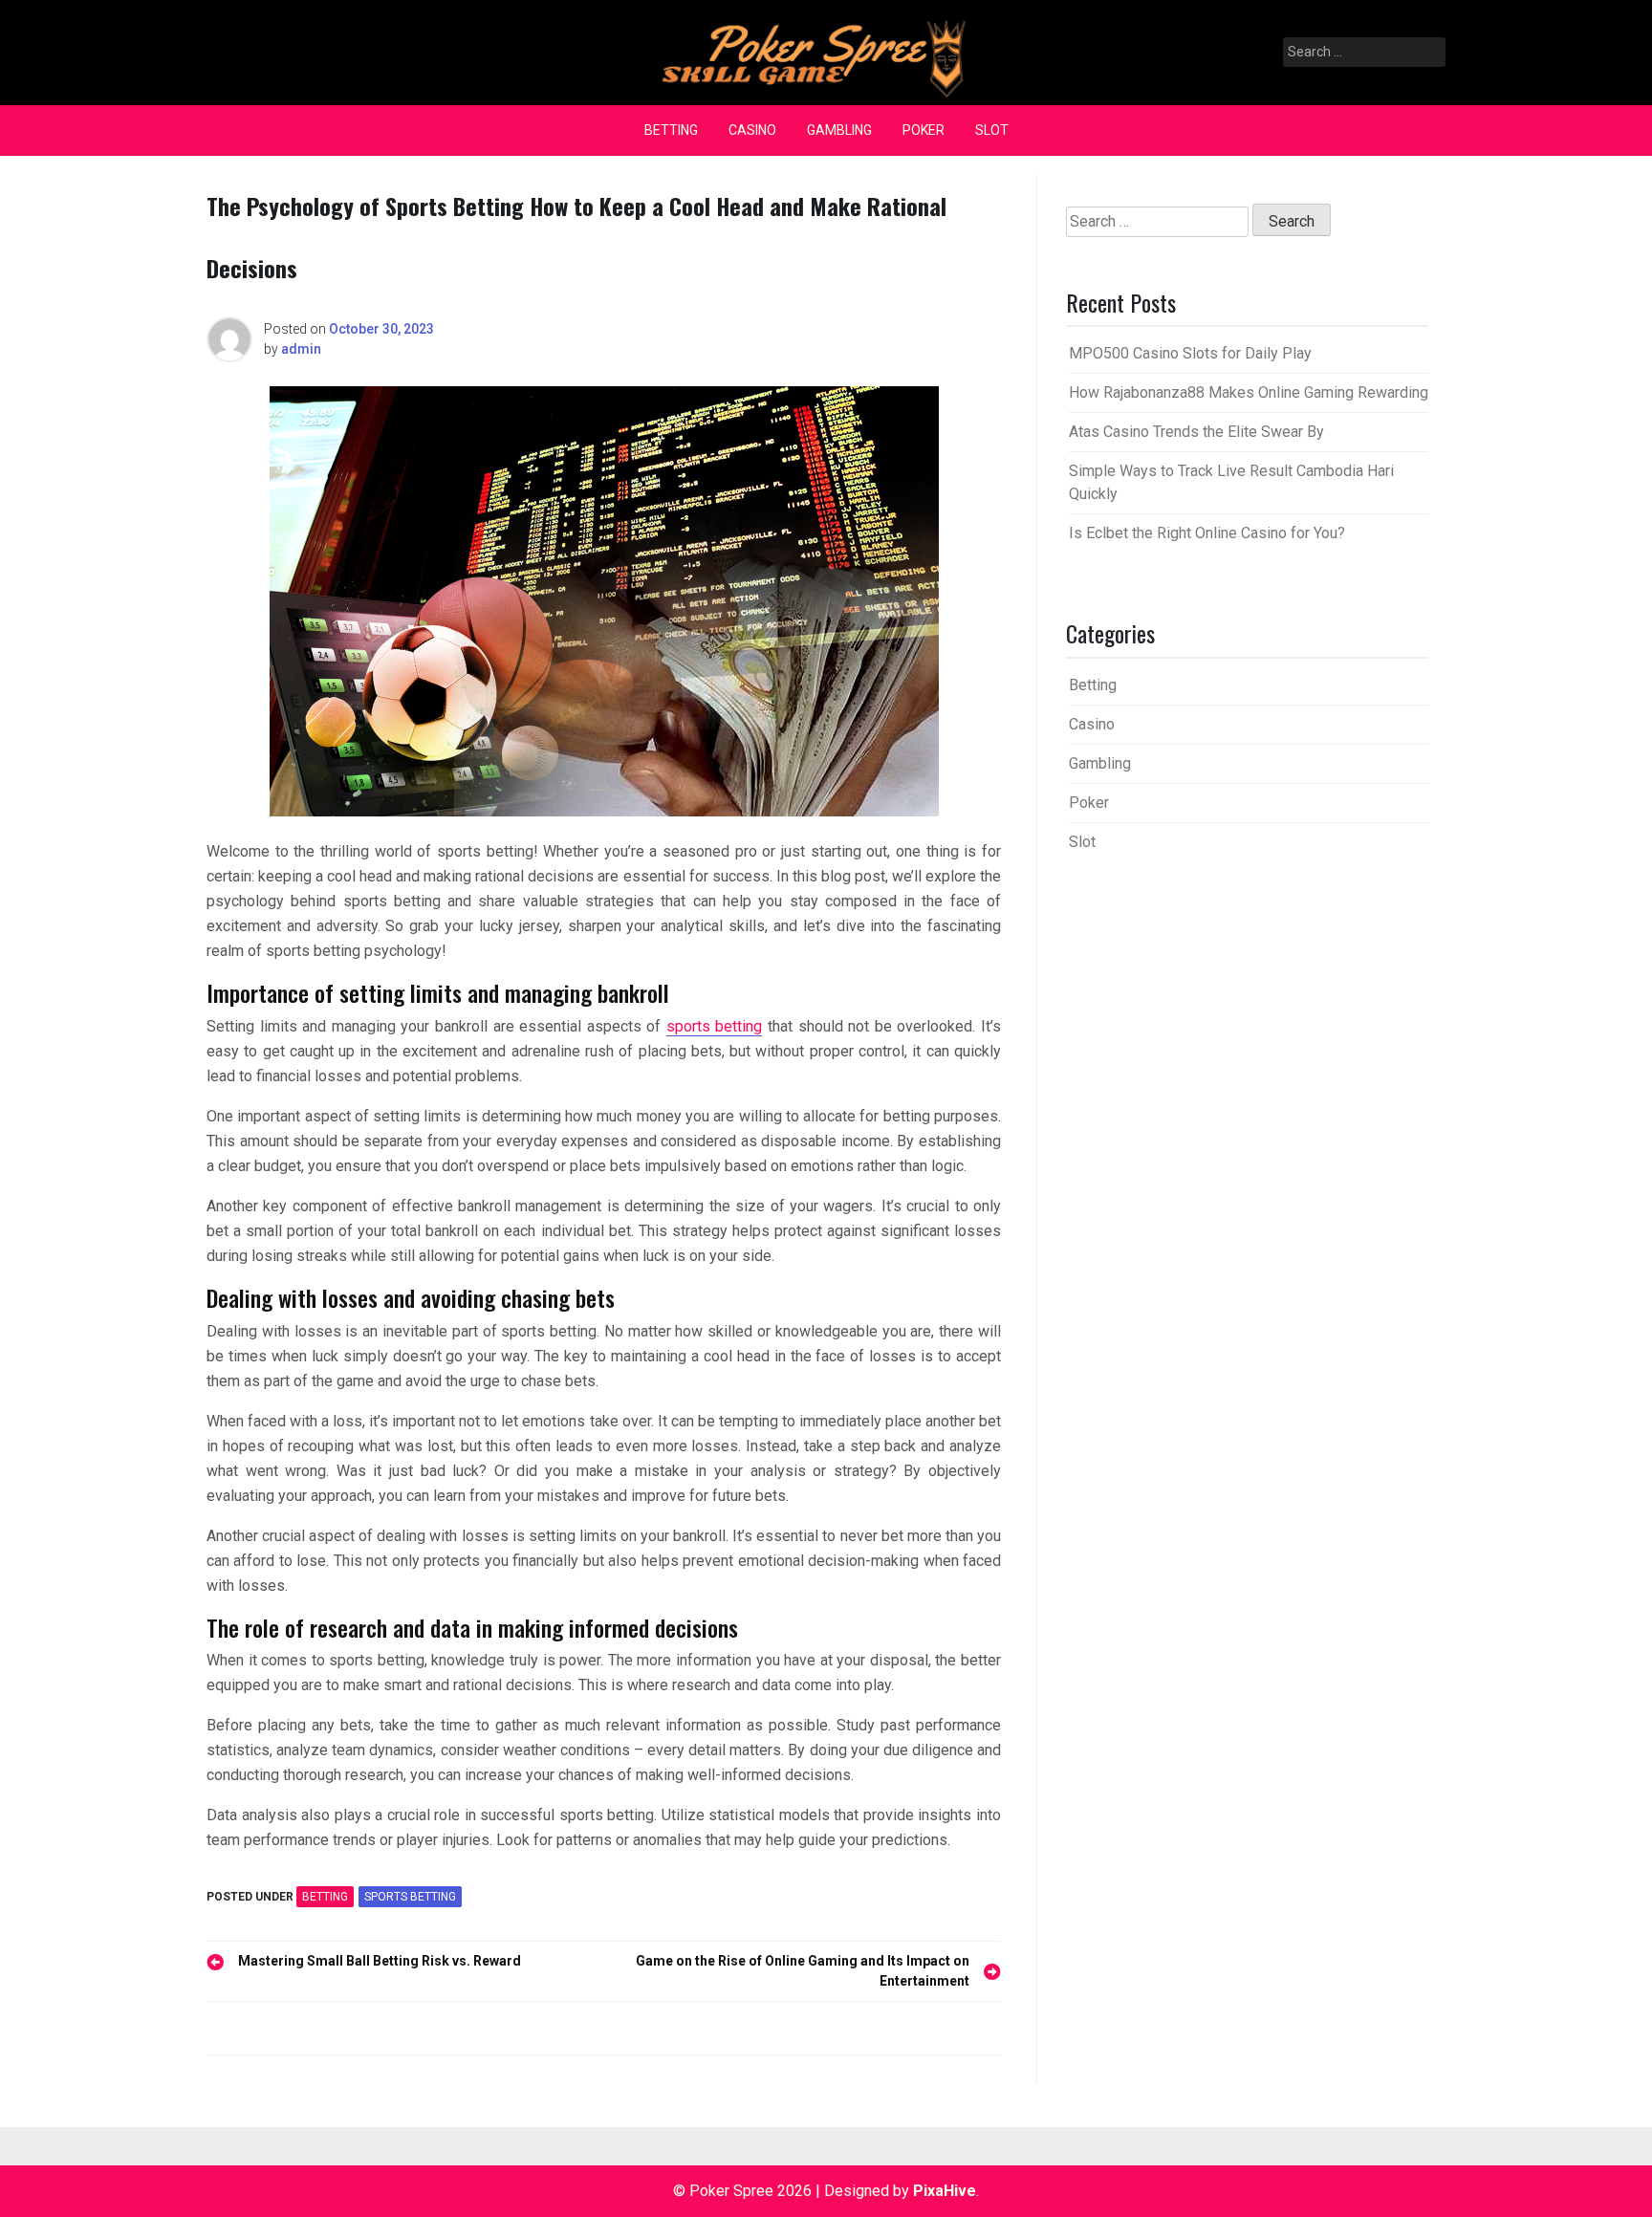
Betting (671, 130)
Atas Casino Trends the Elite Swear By (1196, 432)
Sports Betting (410, 1897)
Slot (992, 130)
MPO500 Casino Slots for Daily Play (1190, 353)
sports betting (715, 1026)
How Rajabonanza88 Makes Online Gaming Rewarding (1249, 392)
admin (301, 349)
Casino (752, 130)
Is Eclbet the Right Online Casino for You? (1207, 533)
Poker (924, 130)
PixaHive (945, 2191)
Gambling (839, 130)
